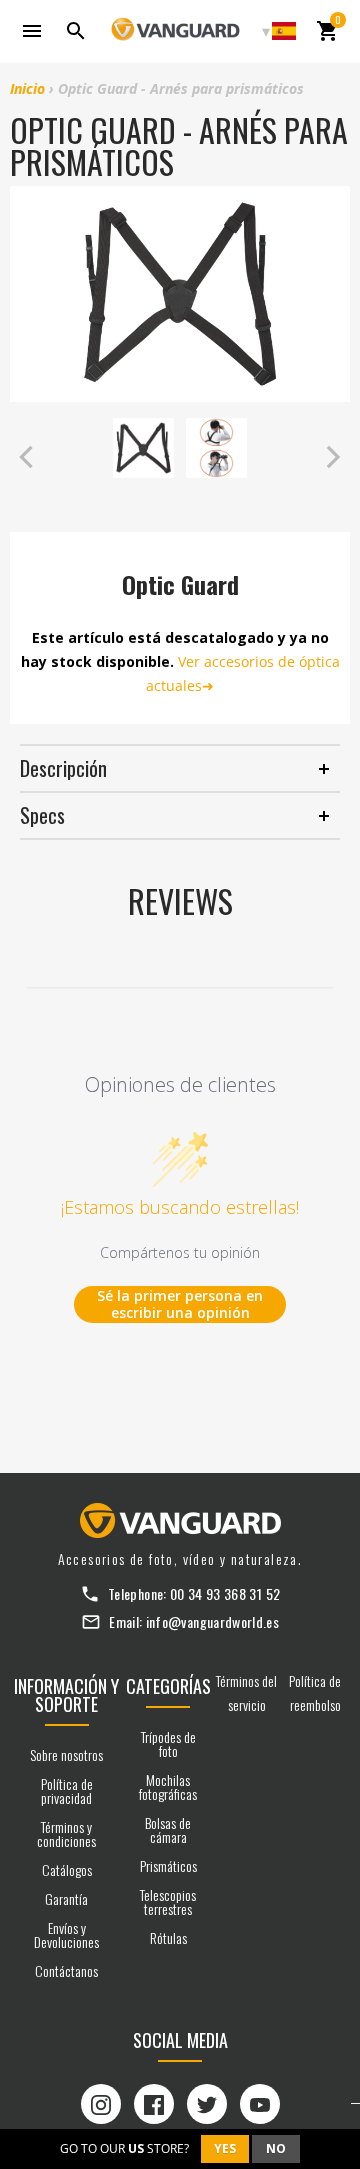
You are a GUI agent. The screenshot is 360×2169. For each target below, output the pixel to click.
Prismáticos (168, 1865)
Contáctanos (66, 1970)
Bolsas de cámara (168, 1829)
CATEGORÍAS (168, 1686)
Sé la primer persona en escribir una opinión (180, 1304)
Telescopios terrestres (168, 1901)
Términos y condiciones (66, 1833)
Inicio (27, 88)
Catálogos (67, 1869)
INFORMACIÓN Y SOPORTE (66, 1695)
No (276, 2148)
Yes (225, 2148)
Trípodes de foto (168, 1743)
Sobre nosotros (66, 1754)
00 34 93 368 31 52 (225, 1593)
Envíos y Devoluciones (66, 1934)
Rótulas (168, 1937)
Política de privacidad (67, 1790)
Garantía (66, 1898)
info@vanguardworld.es (212, 1621)
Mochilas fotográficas (168, 1786)
